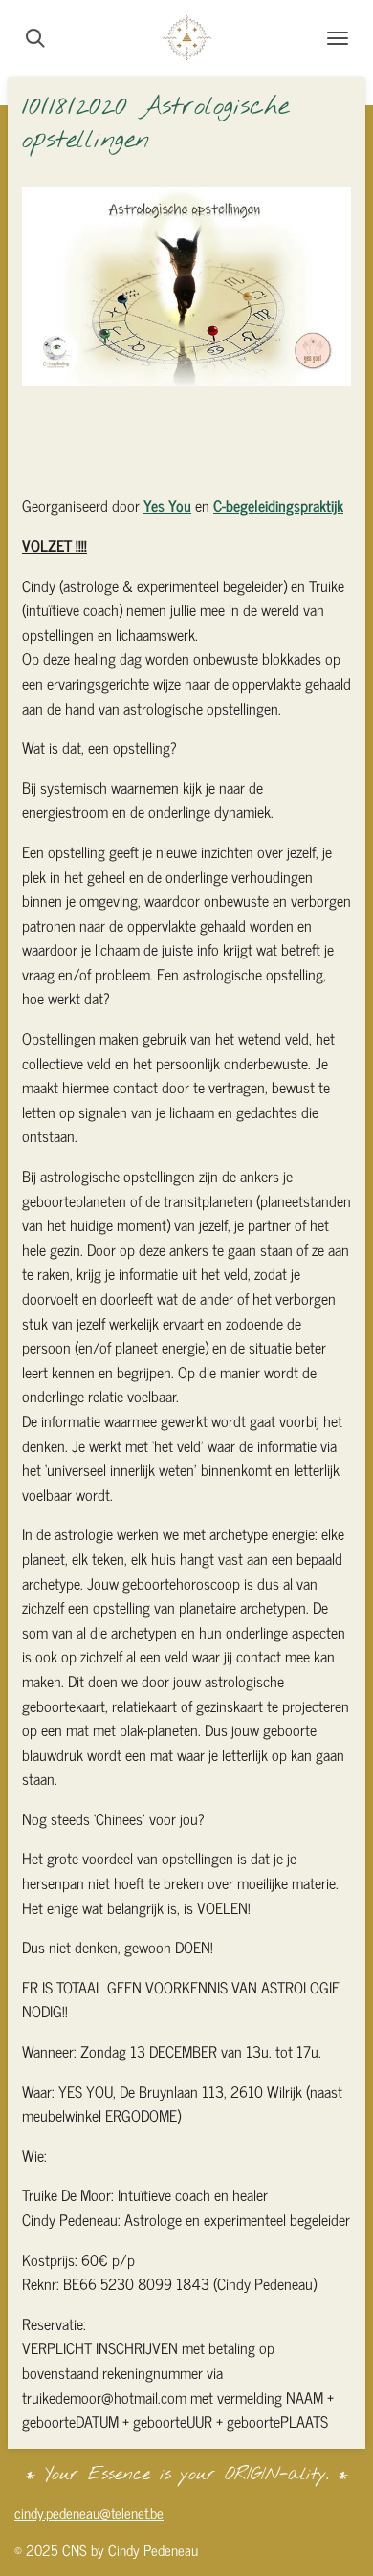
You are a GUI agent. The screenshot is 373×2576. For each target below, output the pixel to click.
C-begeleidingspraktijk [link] (278, 505)
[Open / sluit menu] (338, 38)
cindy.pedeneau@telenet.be (89, 2512)
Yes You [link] (167, 505)
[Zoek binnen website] (35, 38)
